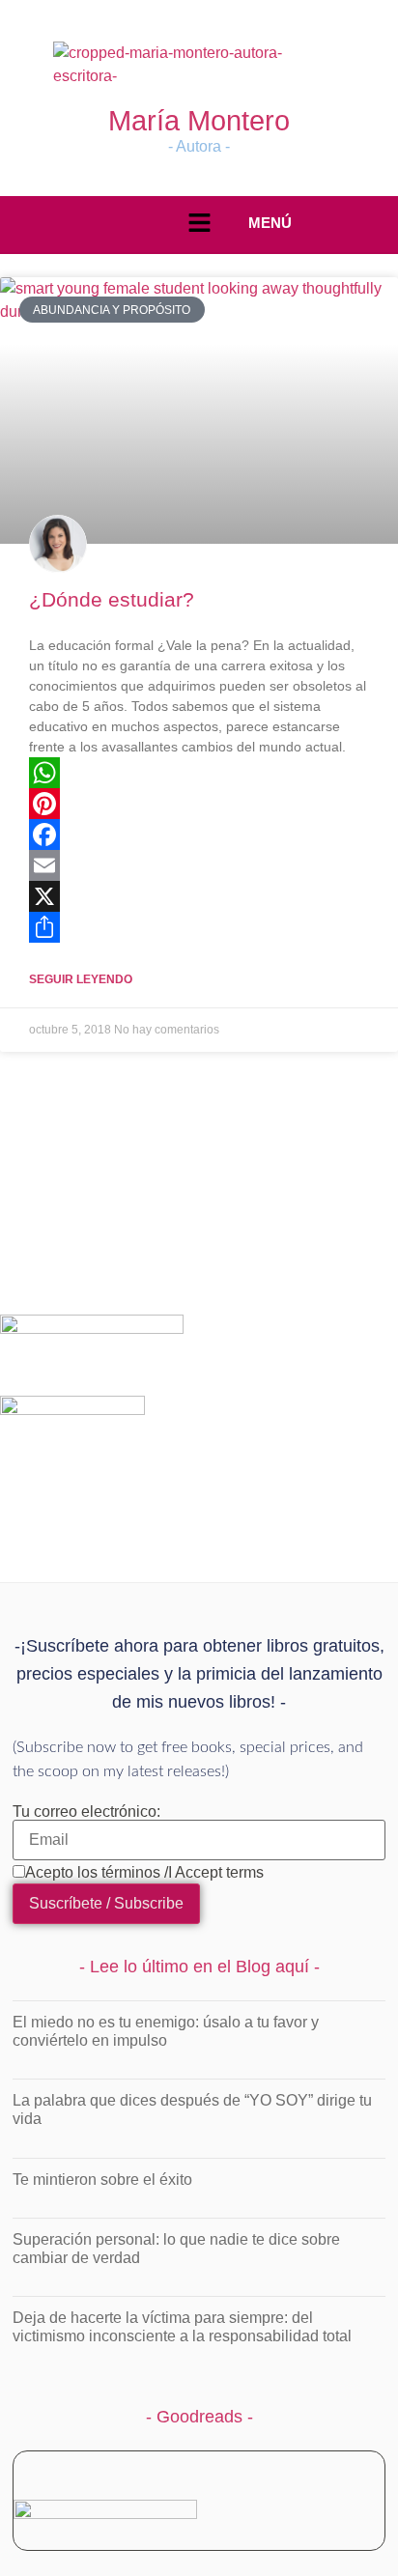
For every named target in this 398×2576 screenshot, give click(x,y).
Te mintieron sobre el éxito (102, 2180)
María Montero (199, 121)
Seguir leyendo (81, 979)
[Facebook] (199, 835)
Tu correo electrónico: (86, 1812)
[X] (199, 896)
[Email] (199, 865)
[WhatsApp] (199, 773)
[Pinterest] (199, 804)
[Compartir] (199, 927)
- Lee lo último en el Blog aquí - (199, 1967)
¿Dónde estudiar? (112, 599)
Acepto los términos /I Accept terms (144, 1873)
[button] (199, 224)
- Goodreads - (199, 2417)
